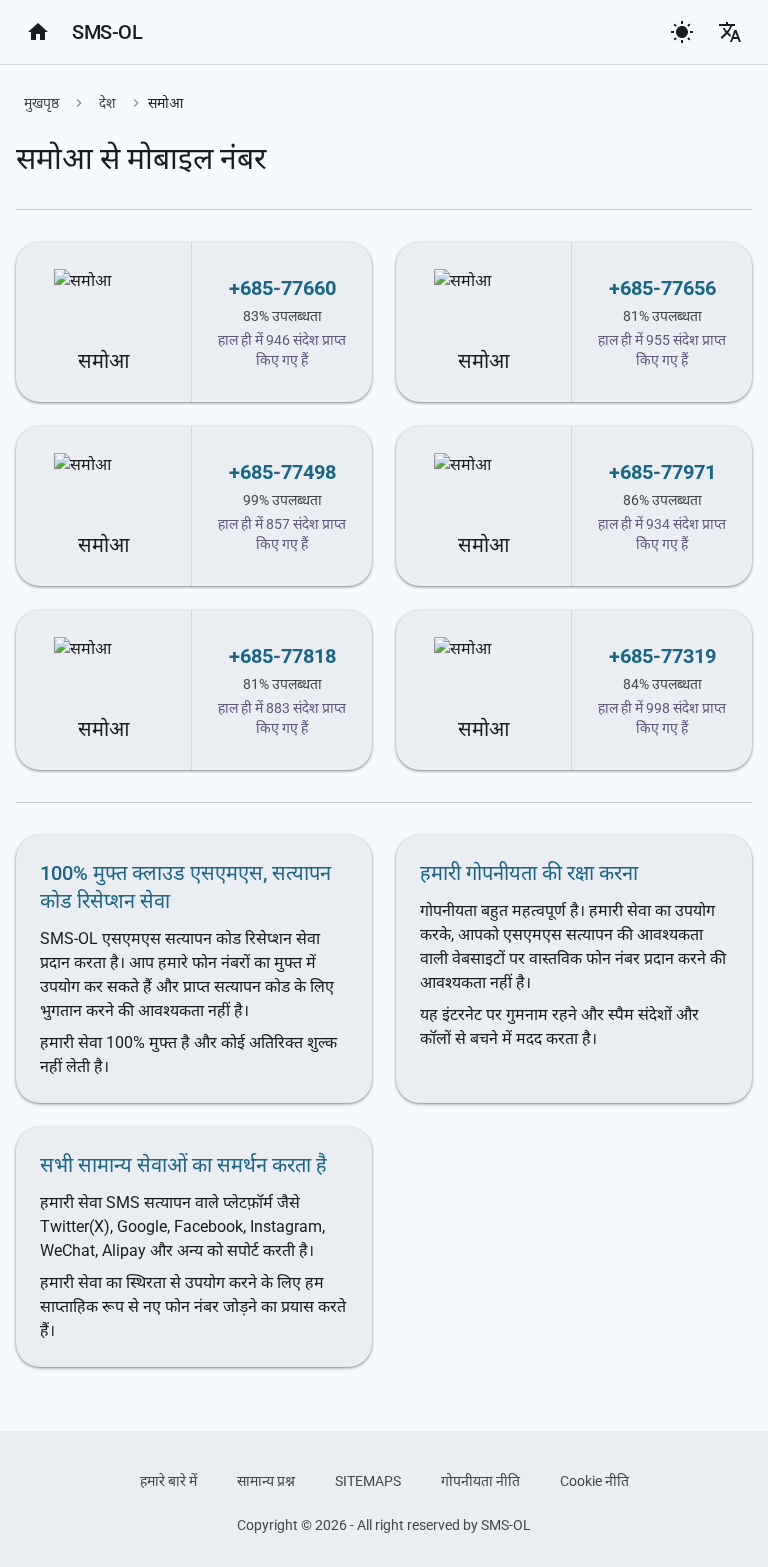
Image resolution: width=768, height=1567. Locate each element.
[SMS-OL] (38, 32)
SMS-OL (107, 32)
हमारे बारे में (168, 1481)
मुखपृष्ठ (41, 103)
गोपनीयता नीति (480, 1481)
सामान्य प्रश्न (266, 1481)
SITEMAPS (368, 1481)
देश (107, 103)
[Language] (730, 32)
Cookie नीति (594, 1481)
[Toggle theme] (682, 32)
